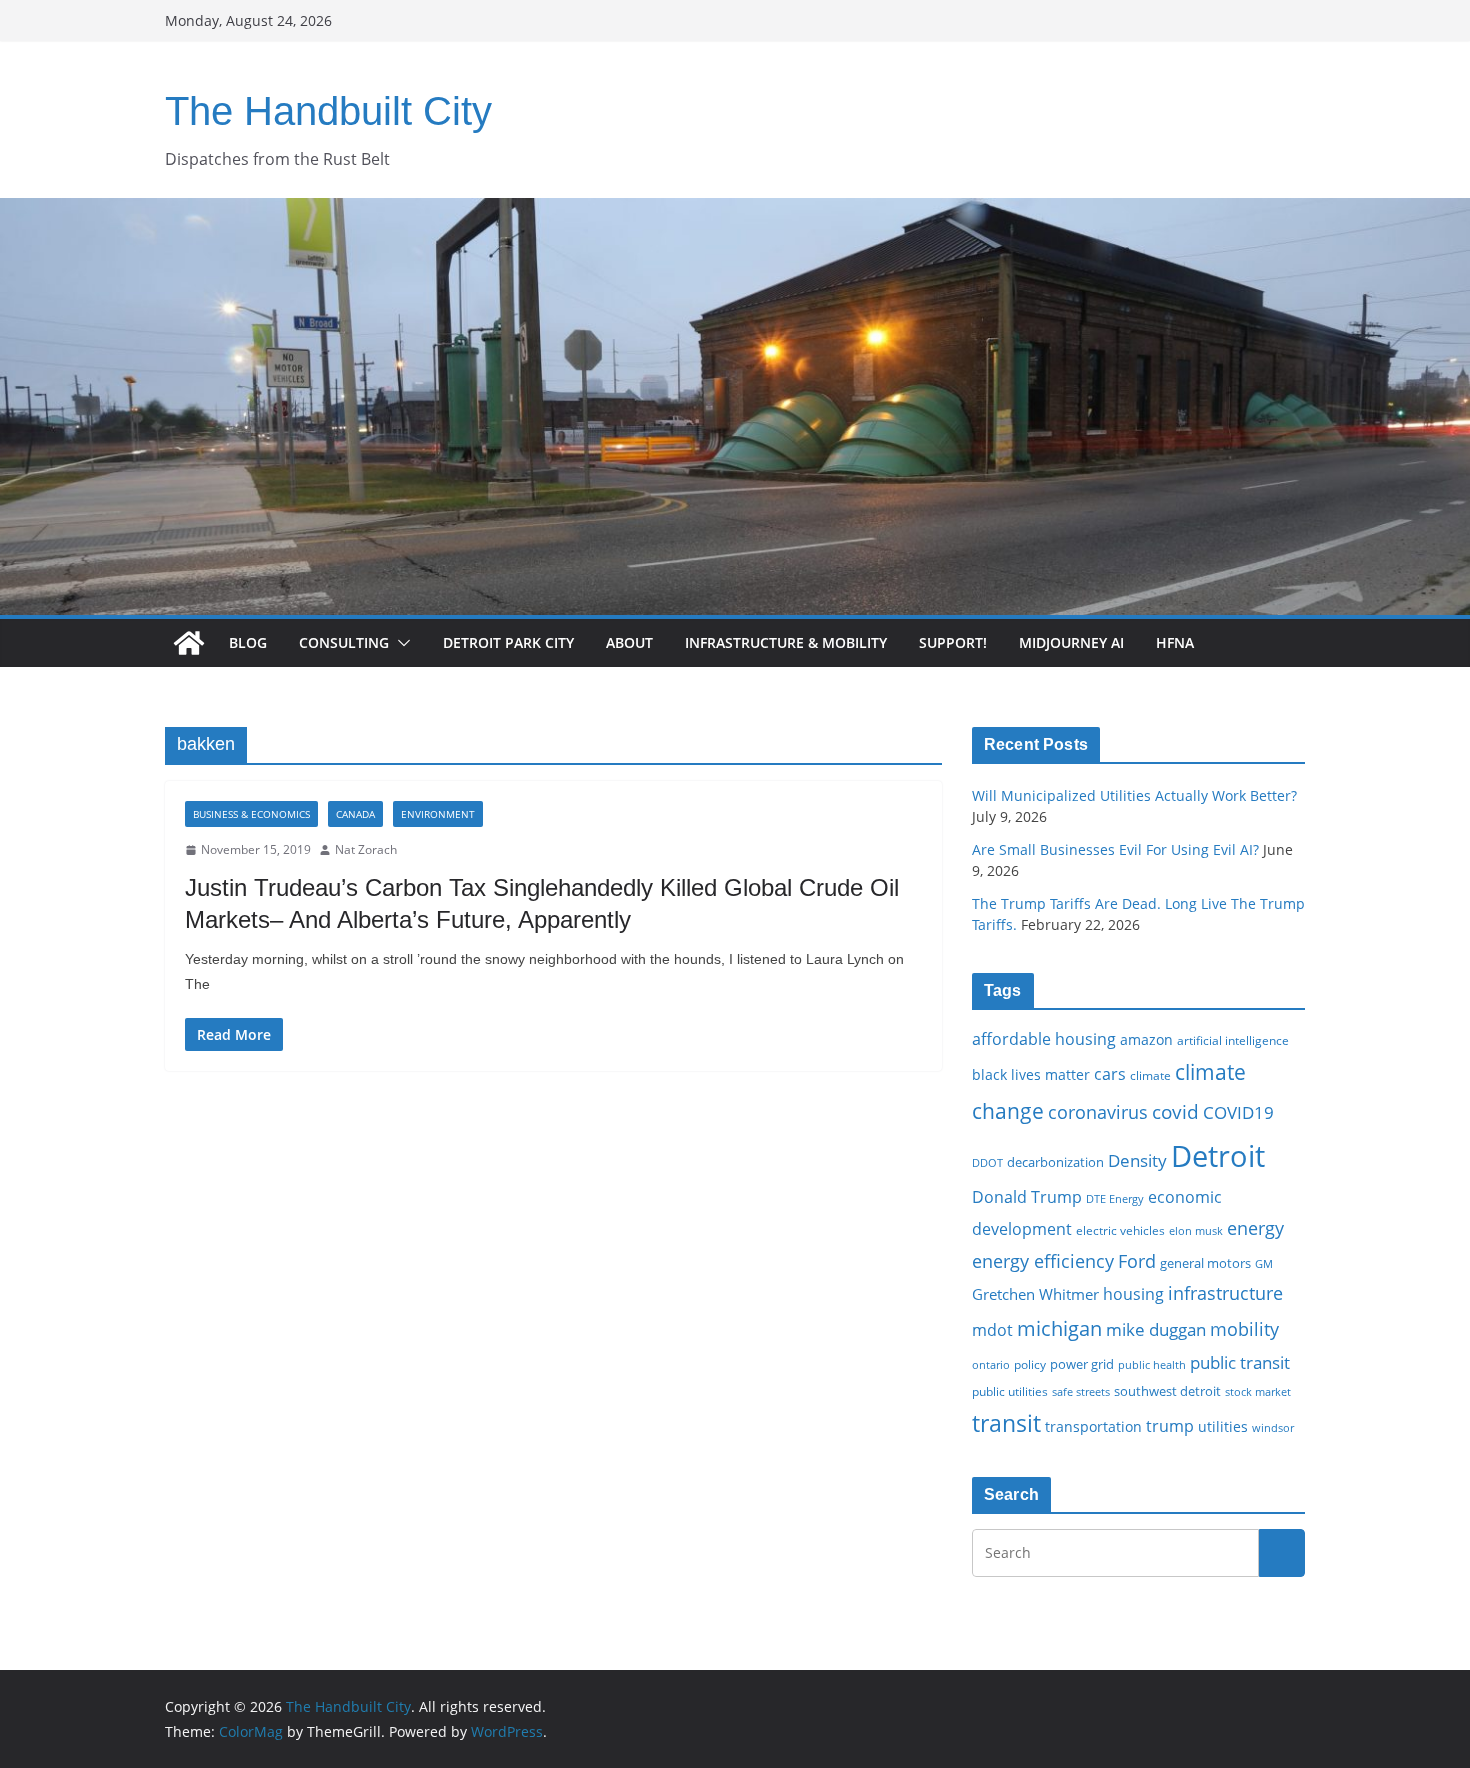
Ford (1137, 1260)
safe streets (1081, 1391)
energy (1255, 1228)
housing (1133, 1294)
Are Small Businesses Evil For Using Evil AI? (1115, 849)
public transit (1240, 1362)
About (629, 642)
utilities (1223, 1426)
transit (1006, 1423)
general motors (1205, 1263)
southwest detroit (1167, 1391)
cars (1110, 1074)
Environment (438, 814)
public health (1152, 1364)
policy (1030, 1364)
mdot (992, 1330)
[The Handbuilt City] (735, 212)
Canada (355, 814)
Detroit (1218, 1156)
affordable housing (1044, 1039)
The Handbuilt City (328, 111)
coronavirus (1098, 1112)
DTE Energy (1115, 1199)
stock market (1258, 1391)
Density (1137, 1160)
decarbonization (1055, 1162)
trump (1170, 1426)
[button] (400, 643)
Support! (953, 642)
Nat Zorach (366, 849)
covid (1175, 1112)
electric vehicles (1120, 1230)
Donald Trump (1027, 1197)
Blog (248, 642)
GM (1264, 1264)
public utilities (1010, 1391)
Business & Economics (251, 814)
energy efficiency (1043, 1261)
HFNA (1175, 642)
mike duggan (1156, 1329)
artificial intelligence (1233, 1040)
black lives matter (1031, 1074)
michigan (1059, 1328)
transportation (1093, 1426)
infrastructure (1225, 1293)
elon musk (1196, 1230)
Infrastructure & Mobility (786, 642)
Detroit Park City (508, 642)
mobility (1244, 1329)
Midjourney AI (1071, 642)
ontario (991, 1365)
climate (1150, 1075)
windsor (1273, 1427)
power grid (1082, 1364)
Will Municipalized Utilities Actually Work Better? (1134, 795)
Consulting (344, 642)
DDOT (987, 1162)
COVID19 (1238, 1112)
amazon (1146, 1039)
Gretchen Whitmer (1035, 1294)
